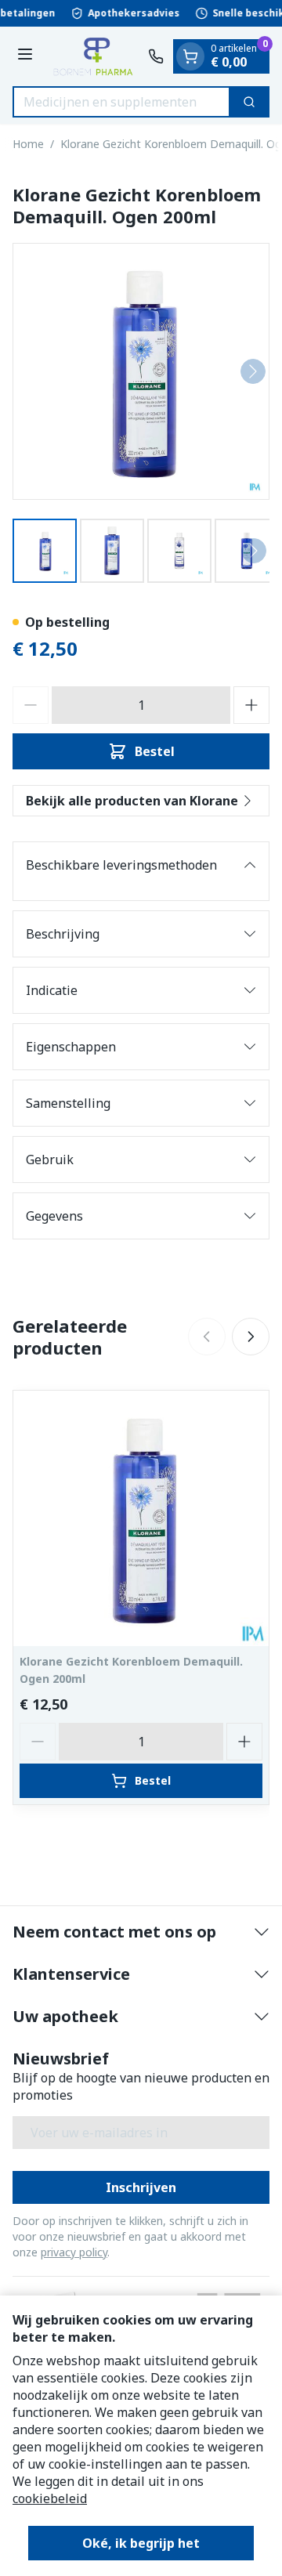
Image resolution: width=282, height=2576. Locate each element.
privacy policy (74, 2252)
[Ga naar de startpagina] (93, 56)
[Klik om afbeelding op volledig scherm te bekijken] (141, 371)
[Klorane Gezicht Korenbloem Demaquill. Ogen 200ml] (141, 1518)
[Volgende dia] (251, 1337)
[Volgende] (253, 371)
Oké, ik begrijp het (141, 2543)
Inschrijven (141, 2187)
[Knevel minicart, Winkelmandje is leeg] (190, 56)
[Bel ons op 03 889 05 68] (156, 56)
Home (28, 144)
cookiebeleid (50, 2498)
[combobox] (121, 102)
